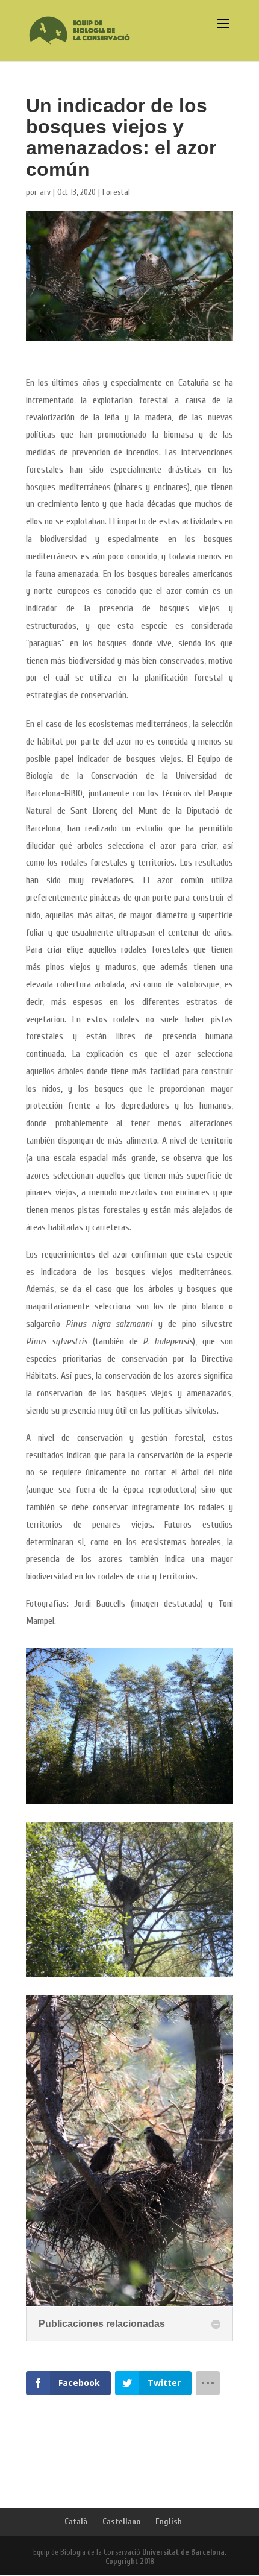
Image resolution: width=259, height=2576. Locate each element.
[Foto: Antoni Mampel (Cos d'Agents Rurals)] (129, 1803)
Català (76, 2521)
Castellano (121, 2521)
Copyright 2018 (130, 2561)
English (169, 2521)
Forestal (116, 192)
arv (45, 192)
